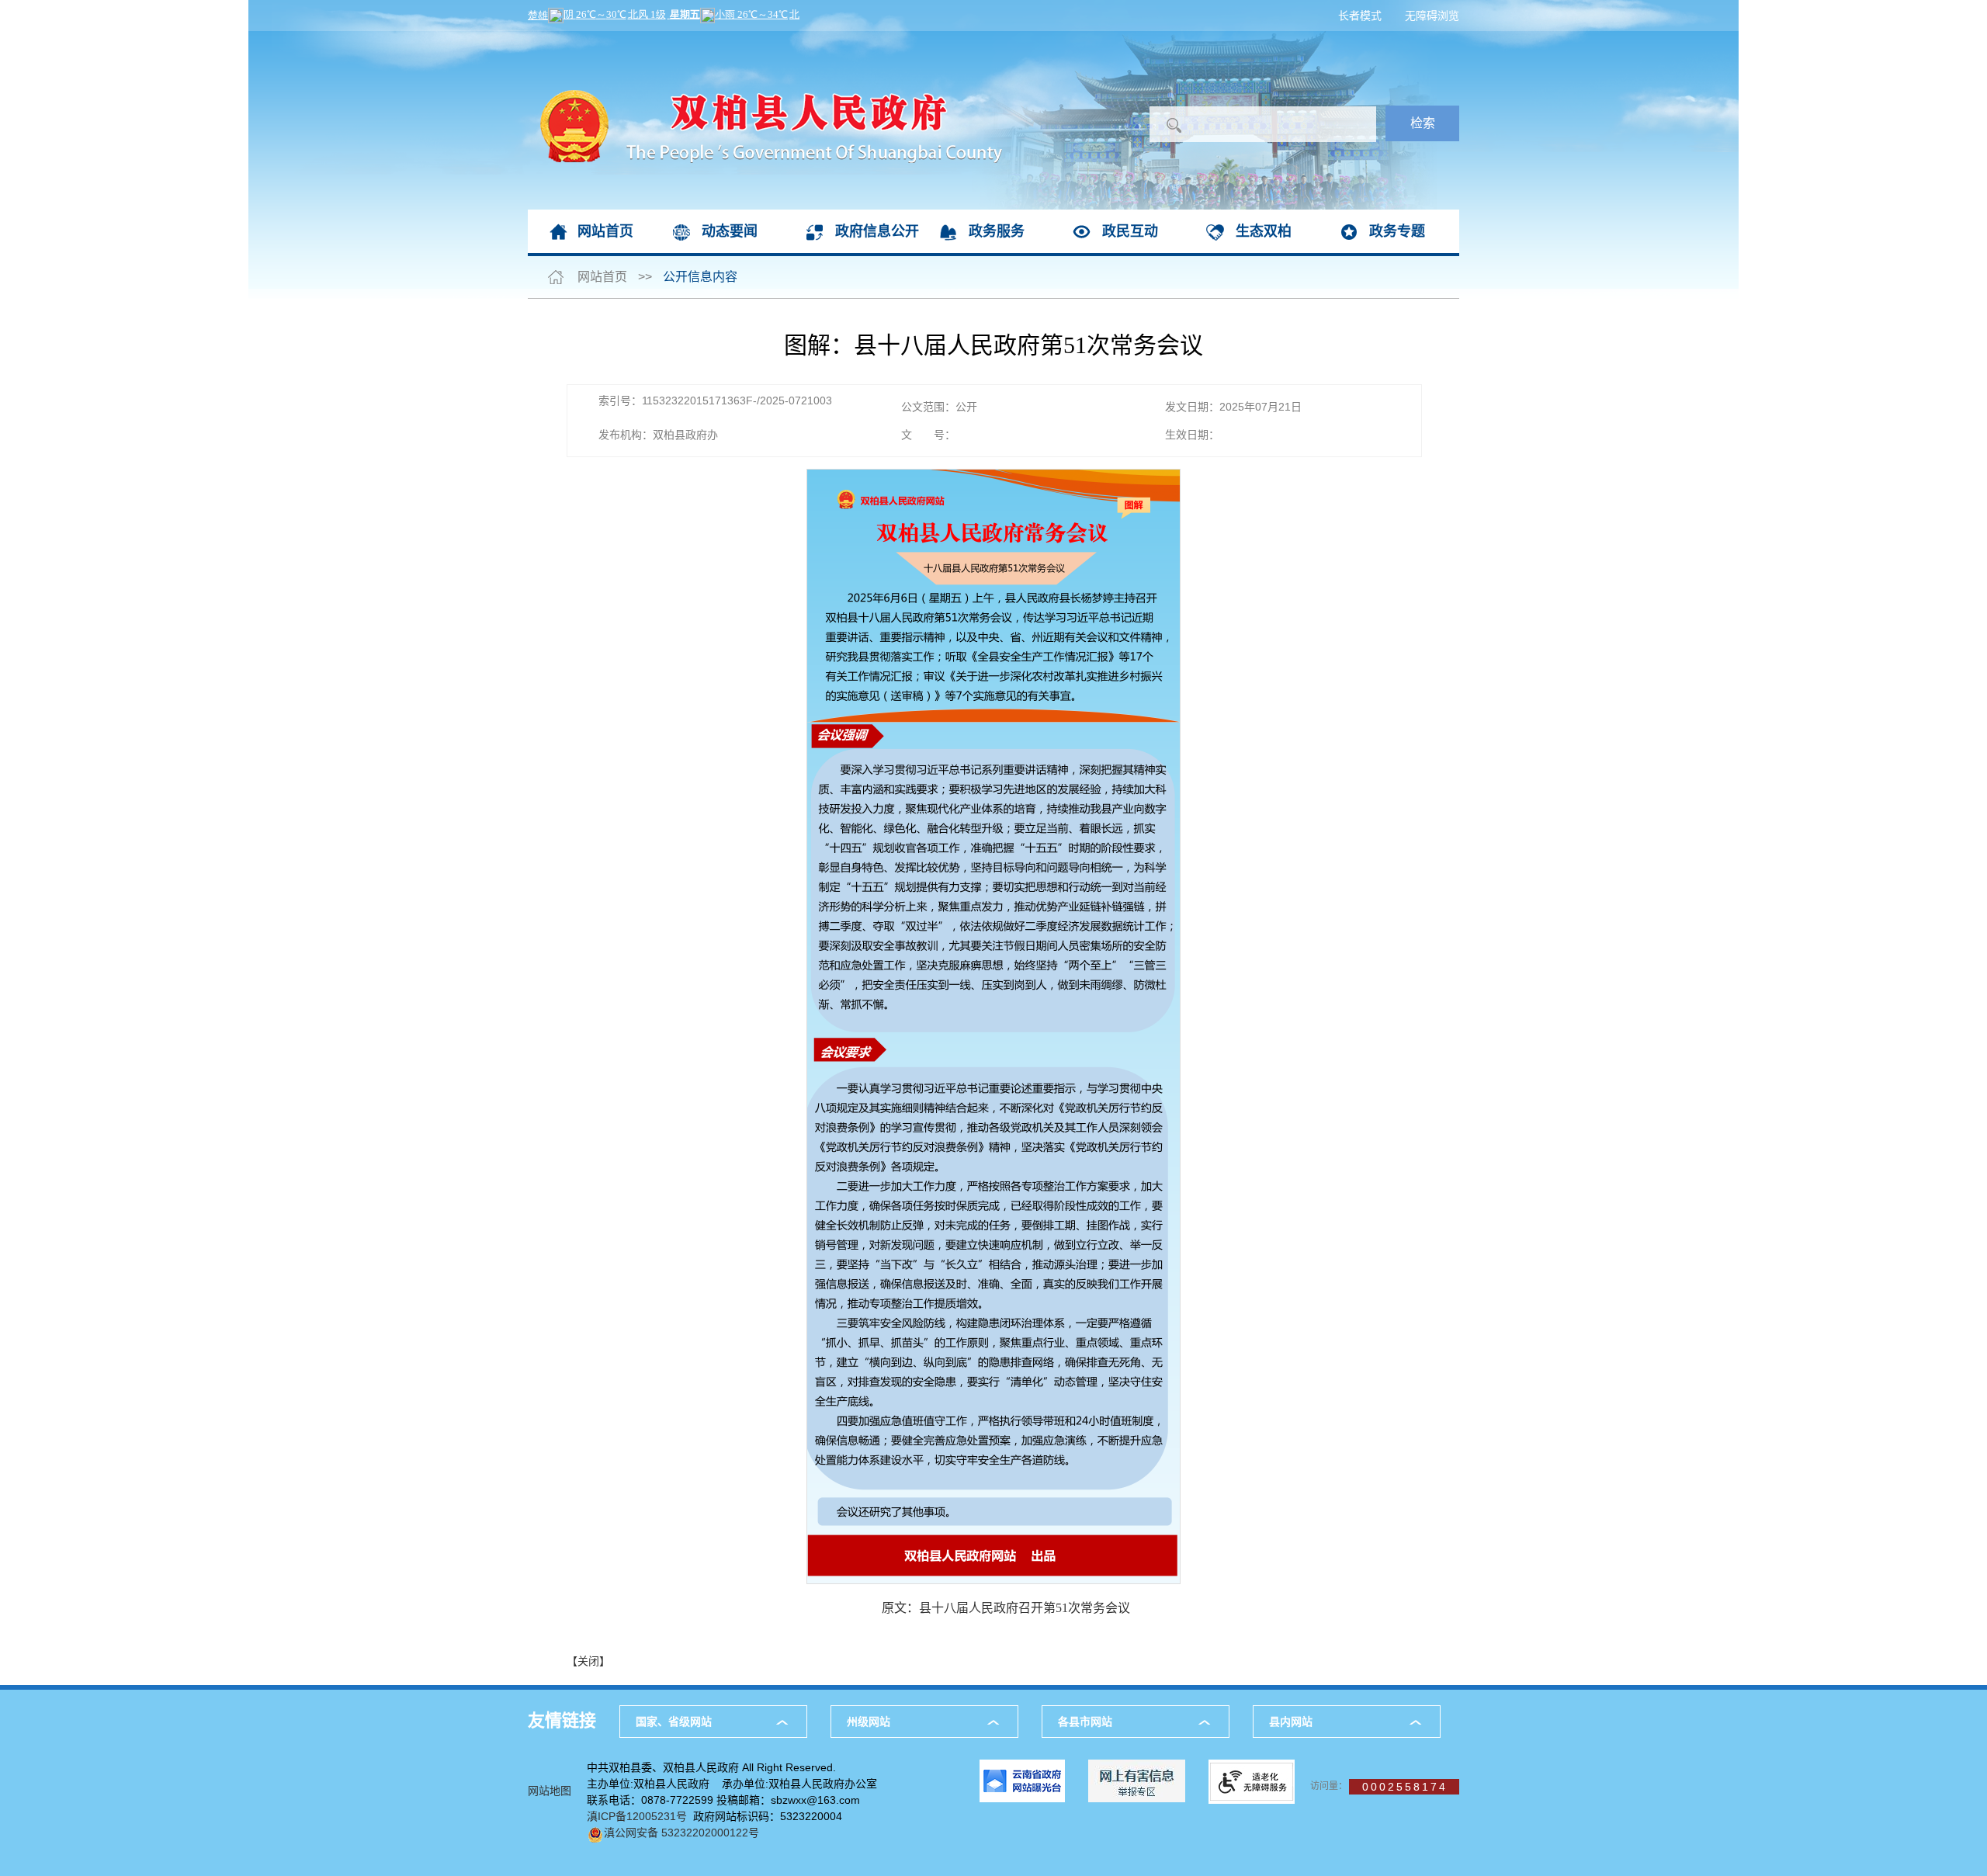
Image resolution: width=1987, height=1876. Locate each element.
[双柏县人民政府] (765, 39)
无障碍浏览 (1432, 16)
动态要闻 (730, 231)
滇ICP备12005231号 (637, 1816)
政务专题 (1397, 231)
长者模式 (1360, 16)
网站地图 (550, 1791)
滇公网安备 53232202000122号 (681, 1833)
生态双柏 (1264, 231)
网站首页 (605, 231)
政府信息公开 (877, 231)
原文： (1006, 1608)
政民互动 (1130, 231)
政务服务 (997, 231)
